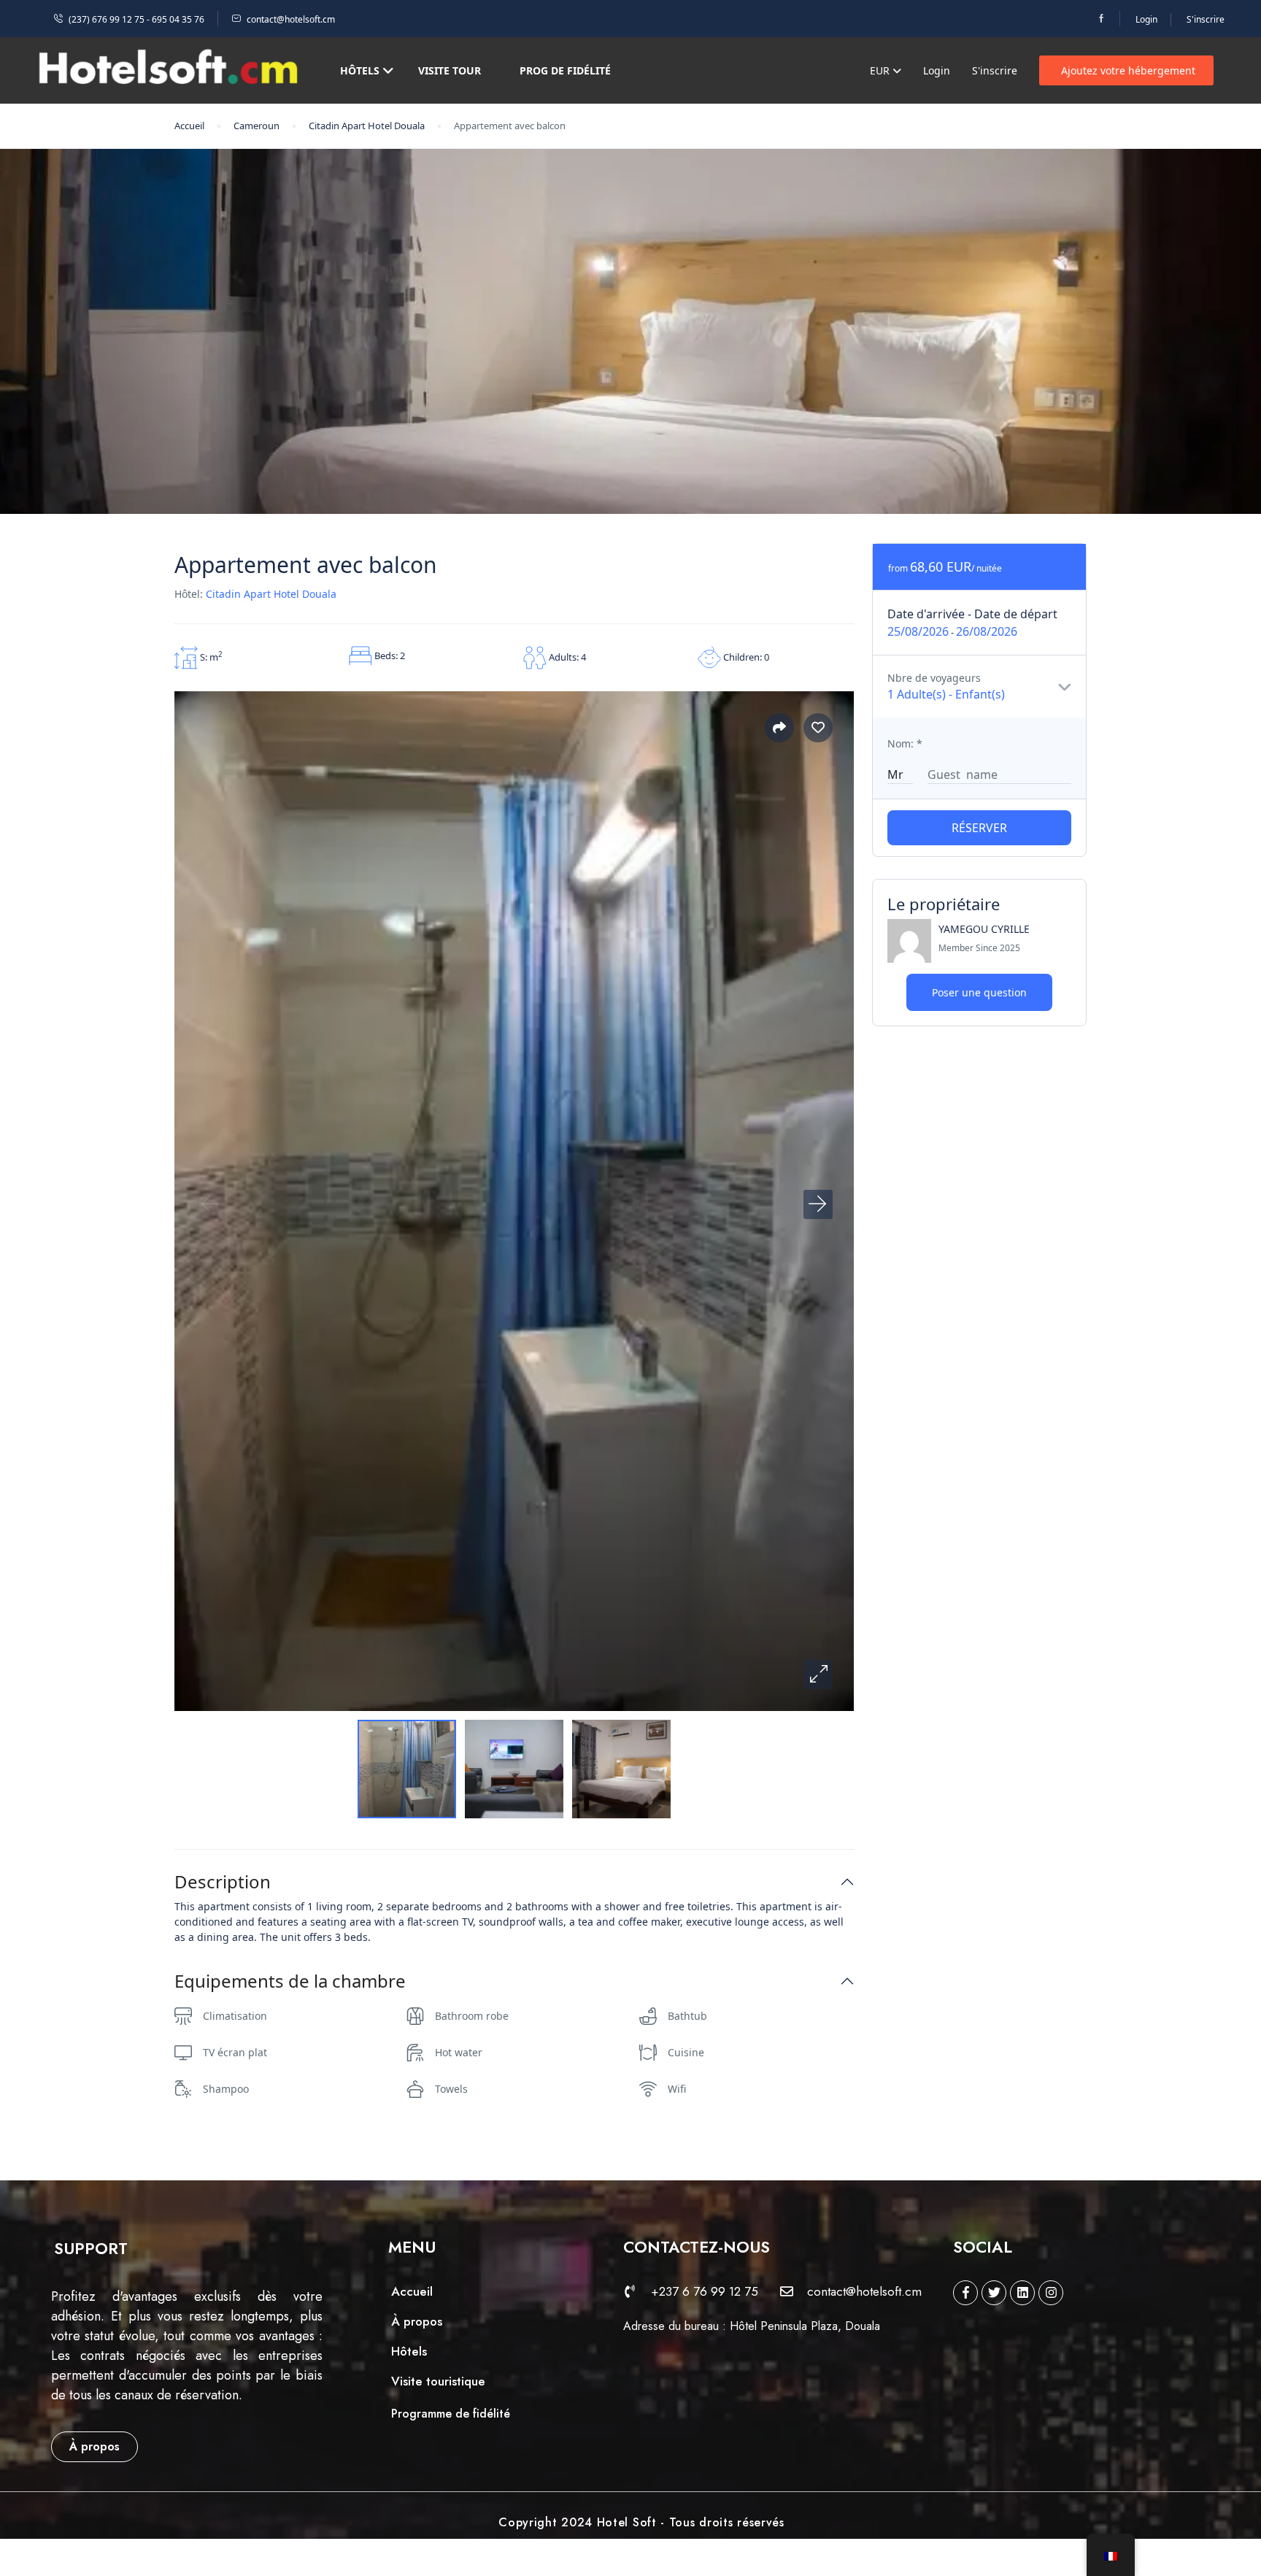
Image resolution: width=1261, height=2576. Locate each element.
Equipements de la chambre (290, 1981)
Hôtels (360, 70)
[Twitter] (994, 2293)
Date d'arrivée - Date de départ (972, 614)
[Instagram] (1051, 2293)
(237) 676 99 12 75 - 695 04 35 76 (136, 19)
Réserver (979, 828)
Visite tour (450, 70)
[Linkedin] (1022, 2293)
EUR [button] (881, 70)
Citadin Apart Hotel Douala (367, 126)
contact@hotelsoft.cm (291, 19)
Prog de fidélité (565, 70)
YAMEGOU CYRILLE (984, 929)
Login (1146, 19)
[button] (818, 1675)
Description (223, 1882)
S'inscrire (1206, 19)
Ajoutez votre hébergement (1128, 70)
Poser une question (979, 992)
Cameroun (257, 126)
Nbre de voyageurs (934, 678)
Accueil (189, 126)
